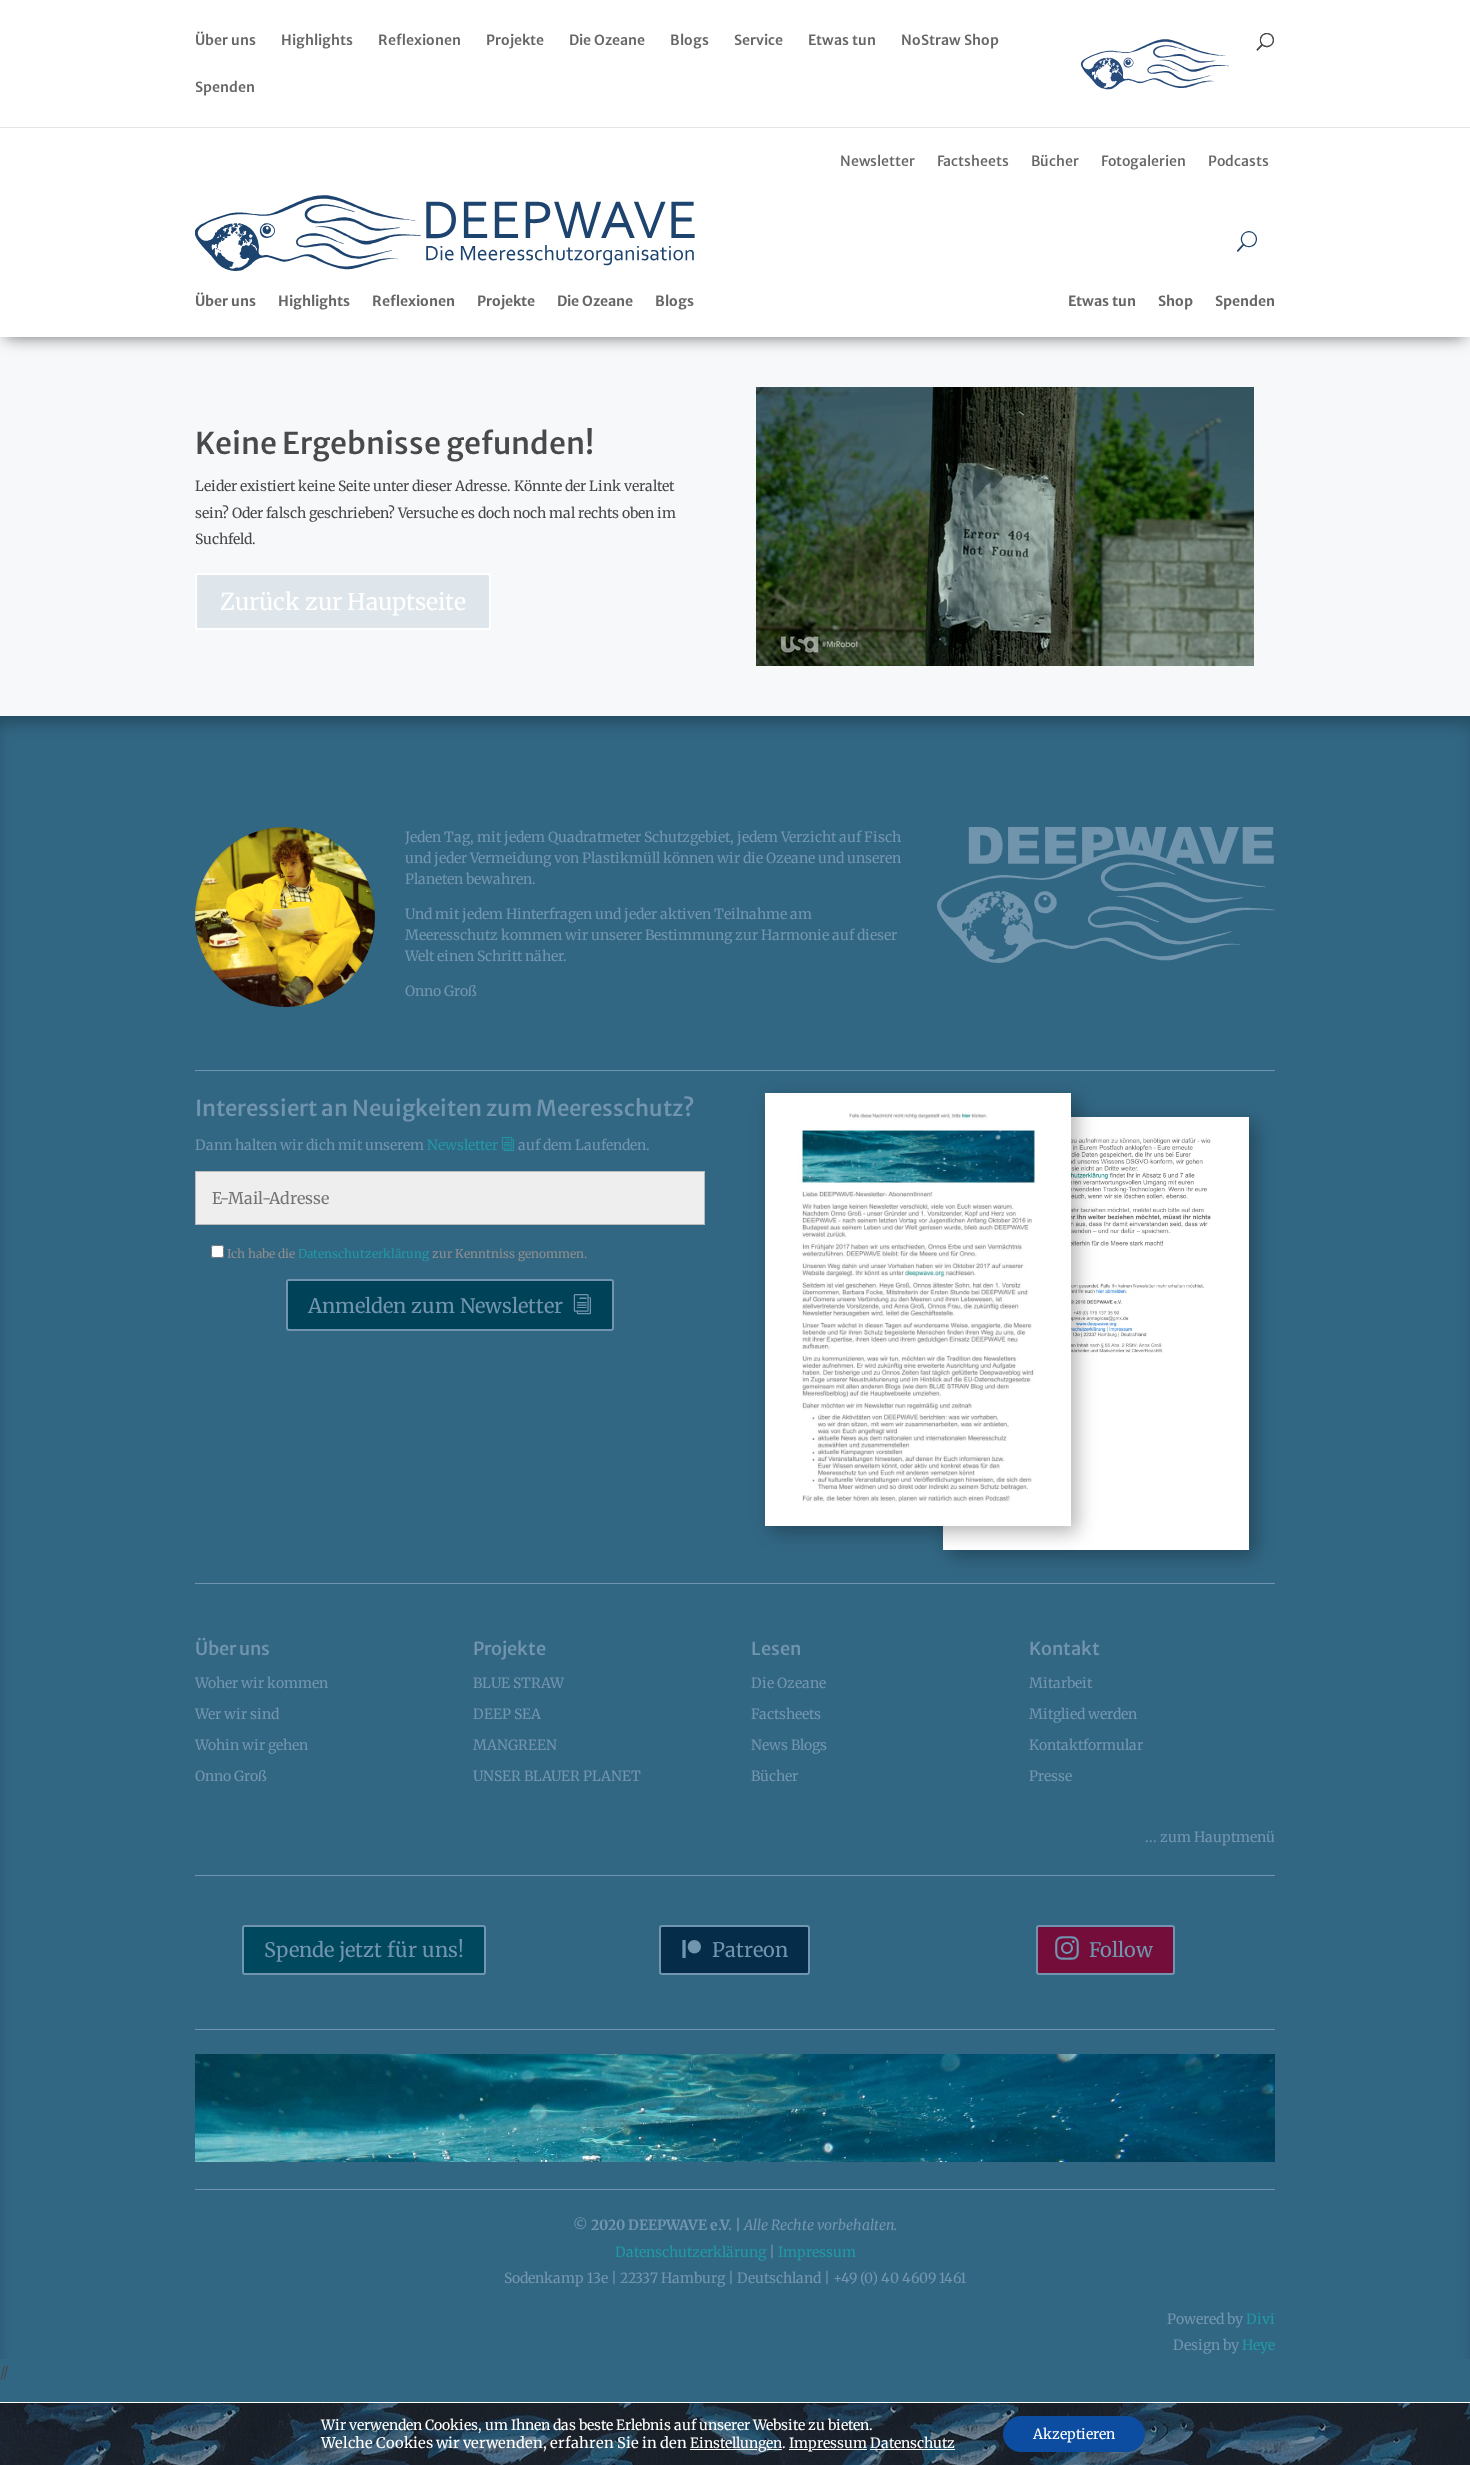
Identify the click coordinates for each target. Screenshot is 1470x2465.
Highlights (317, 41)
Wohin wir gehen (251, 1745)
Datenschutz (912, 2443)
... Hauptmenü (1210, 1837)
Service (758, 41)
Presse (1050, 1776)
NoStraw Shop (950, 41)
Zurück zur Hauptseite (343, 601)
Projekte (515, 41)
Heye (1258, 2345)
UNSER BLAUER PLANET (557, 1776)
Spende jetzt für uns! (364, 1949)
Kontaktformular (1086, 1745)
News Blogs (789, 1745)
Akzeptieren (1074, 2434)
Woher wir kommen (261, 1683)
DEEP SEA (507, 1714)
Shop (1175, 301)
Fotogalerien (1143, 161)
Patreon (750, 1949)
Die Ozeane (607, 41)
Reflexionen (419, 41)
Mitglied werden (1083, 1714)
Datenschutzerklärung (365, 1253)
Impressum (817, 2252)
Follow (1121, 1949)
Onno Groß (231, 1776)
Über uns (225, 41)
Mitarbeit (1060, 1683)
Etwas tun (842, 41)
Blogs (689, 41)
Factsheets (973, 161)
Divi (1260, 2319)
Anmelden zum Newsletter (435, 1305)
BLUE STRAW (518, 1683)
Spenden (225, 88)
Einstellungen (736, 2443)
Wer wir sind (237, 1714)
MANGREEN (515, 1745)
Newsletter (877, 161)
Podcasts (1238, 161)
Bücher (1055, 161)
